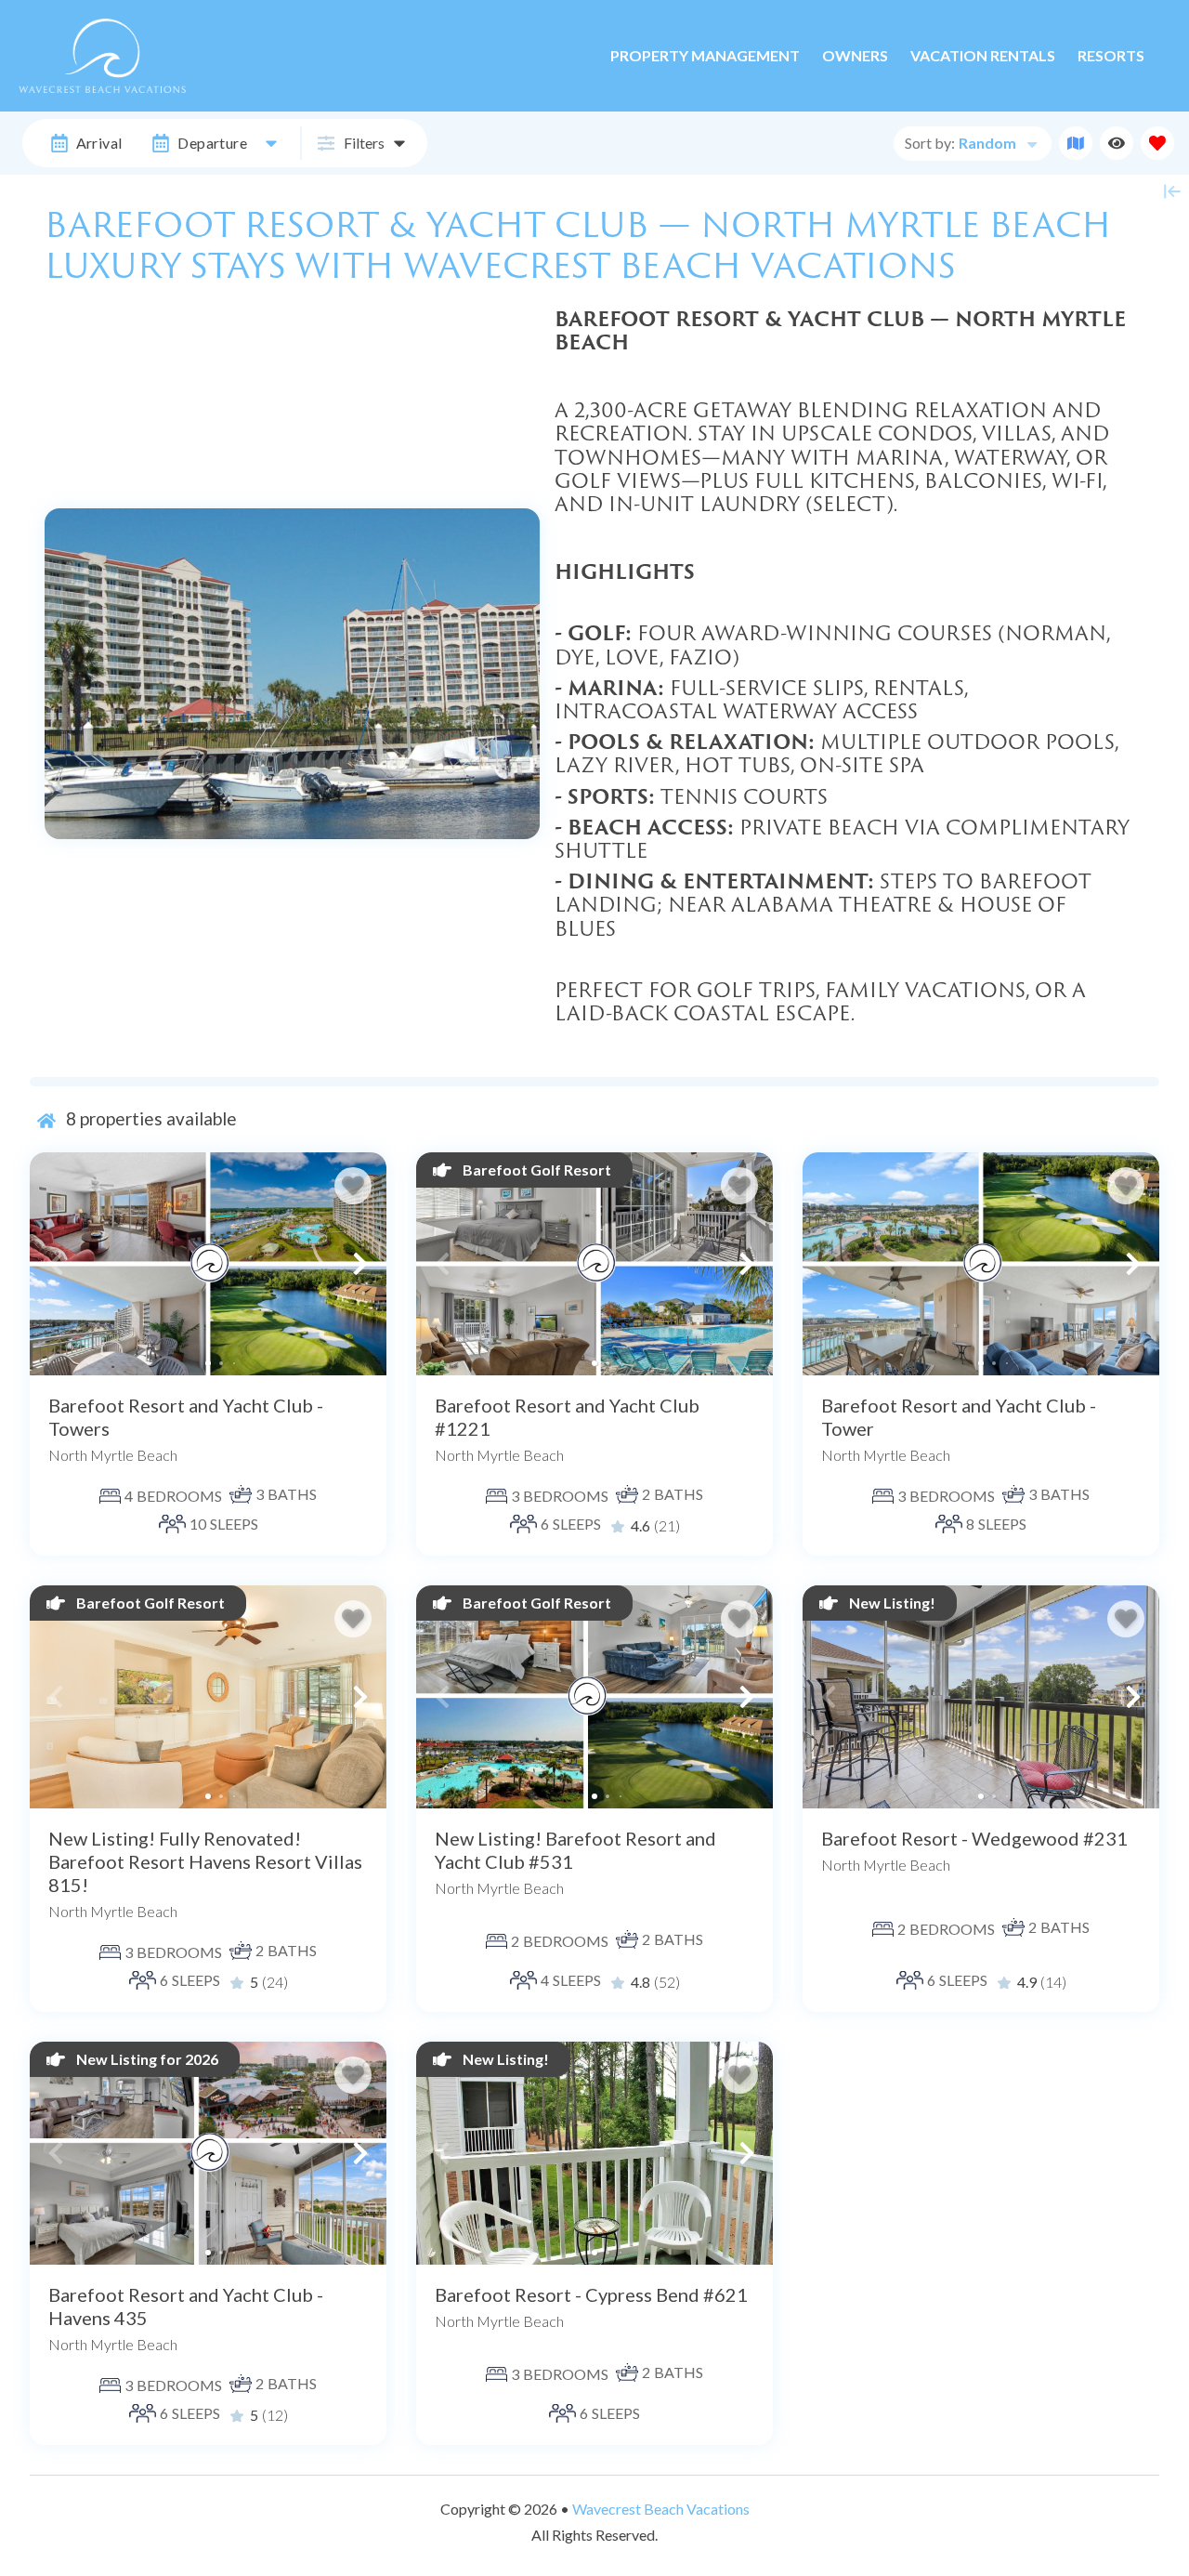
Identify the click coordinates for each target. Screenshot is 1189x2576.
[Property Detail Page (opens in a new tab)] (208, 1264)
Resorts (1111, 55)
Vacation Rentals (983, 55)
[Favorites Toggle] (1157, 143)
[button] (56, 1264)
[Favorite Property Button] (353, 1186)
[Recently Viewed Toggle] (1117, 143)
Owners (855, 55)
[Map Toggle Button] (1076, 143)
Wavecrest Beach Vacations (661, 2509)
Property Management (705, 55)
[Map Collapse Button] (1172, 191)
